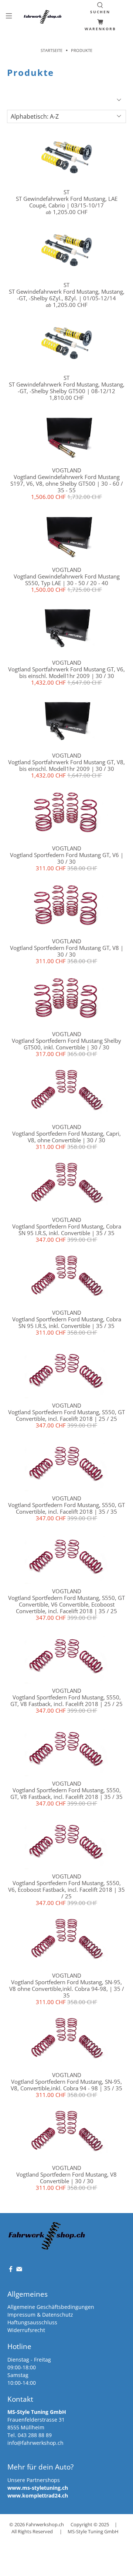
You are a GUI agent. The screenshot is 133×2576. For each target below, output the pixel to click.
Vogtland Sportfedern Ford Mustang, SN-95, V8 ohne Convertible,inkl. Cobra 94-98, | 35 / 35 (67, 1989)
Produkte (82, 50)
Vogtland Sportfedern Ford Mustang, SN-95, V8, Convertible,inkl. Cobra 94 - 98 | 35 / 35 (66, 2085)
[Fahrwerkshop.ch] (43, 17)
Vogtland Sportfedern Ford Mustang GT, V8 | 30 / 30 (67, 951)
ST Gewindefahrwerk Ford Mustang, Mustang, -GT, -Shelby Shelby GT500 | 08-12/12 (67, 388)
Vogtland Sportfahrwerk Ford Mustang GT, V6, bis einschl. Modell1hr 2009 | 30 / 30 (66, 672)
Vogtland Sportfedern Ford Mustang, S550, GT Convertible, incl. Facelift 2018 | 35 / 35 (66, 1508)
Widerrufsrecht (26, 2330)
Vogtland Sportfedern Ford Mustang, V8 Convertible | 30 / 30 (66, 2178)
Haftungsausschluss (32, 2322)
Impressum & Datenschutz (40, 2315)
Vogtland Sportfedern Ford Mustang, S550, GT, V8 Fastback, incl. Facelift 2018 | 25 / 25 (66, 1701)
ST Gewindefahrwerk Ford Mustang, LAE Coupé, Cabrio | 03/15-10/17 (67, 202)
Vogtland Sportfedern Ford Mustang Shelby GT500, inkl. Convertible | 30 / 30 (66, 1044)
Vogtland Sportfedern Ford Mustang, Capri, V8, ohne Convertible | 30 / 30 (66, 1137)
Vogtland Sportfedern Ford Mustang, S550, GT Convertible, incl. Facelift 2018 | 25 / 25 (66, 1415)
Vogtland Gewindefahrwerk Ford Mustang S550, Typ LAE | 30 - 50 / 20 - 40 (67, 580)
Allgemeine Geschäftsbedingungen (51, 2307)
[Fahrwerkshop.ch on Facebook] (11, 2270)
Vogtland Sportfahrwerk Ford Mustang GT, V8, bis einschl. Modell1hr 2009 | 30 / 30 (66, 765)
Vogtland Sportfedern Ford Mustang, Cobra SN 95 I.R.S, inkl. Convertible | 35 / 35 (67, 1230)
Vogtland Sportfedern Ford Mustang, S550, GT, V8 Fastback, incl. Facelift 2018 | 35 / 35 (66, 1793)
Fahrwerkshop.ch (45, 2525)
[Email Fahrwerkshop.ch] (19, 2270)
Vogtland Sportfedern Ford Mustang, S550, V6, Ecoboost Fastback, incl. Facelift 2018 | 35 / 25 (66, 1890)
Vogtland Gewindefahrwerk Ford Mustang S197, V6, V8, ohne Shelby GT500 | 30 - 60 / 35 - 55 (67, 483)
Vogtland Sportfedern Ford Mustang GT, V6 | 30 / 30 (67, 858)
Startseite (52, 50)
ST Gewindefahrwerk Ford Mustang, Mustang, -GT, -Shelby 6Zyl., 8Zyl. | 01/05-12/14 (67, 295)
